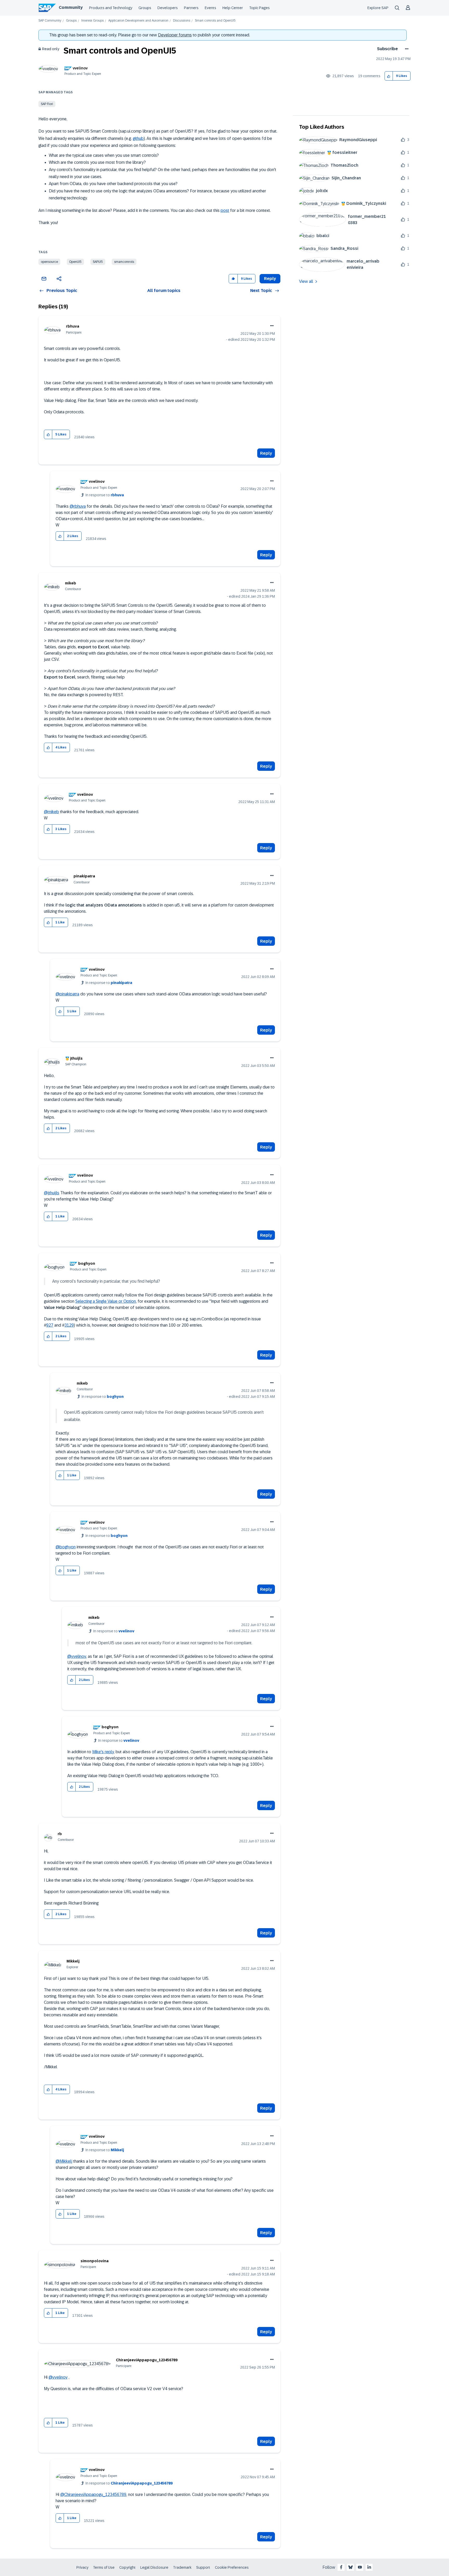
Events (210, 8)
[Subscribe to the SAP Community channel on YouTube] (360, 2567)
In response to (105, 495)
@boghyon (66, 1547)
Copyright (127, 2567)
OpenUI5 (75, 262)
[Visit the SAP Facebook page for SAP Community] (341, 2567)
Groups (145, 8)
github (138, 138)
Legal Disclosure (154, 2567)
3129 (69, 1325)
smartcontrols (124, 262)
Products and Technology (111, 8)
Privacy (82, 2567)
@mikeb (51, 812)
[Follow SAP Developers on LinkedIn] (369, 2567)
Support (203, 2567)
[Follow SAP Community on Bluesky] (351, 2567)
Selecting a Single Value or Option (106, 1301)
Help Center (233, 8)
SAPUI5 (98, 262)
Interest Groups (93, 21)
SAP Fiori (47, 104)
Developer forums (175, 35)
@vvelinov (77, 1656)
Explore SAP (378, 8)
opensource (49, 262)
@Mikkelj (64, 2161)
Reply (266, 453)
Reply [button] (270, 279)
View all (306, 281)
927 (50, 1325)
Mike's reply (103, 1752)
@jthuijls (52, 1193)
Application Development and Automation (138, 21)
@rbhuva (78, 506)
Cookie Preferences (232, 2567)
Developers (168, 8)
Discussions (182, 21)
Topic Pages (259, 8)
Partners (191, 8)
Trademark (182, 2567)
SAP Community (50, 21)
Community (71, 7)
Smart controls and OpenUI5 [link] (215, 21)
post (225, 210)
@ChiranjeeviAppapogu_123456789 (93, 2495)
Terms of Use (104, 2567)
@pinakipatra (67, 994)
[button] (389, 76)
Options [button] (406, 49)
